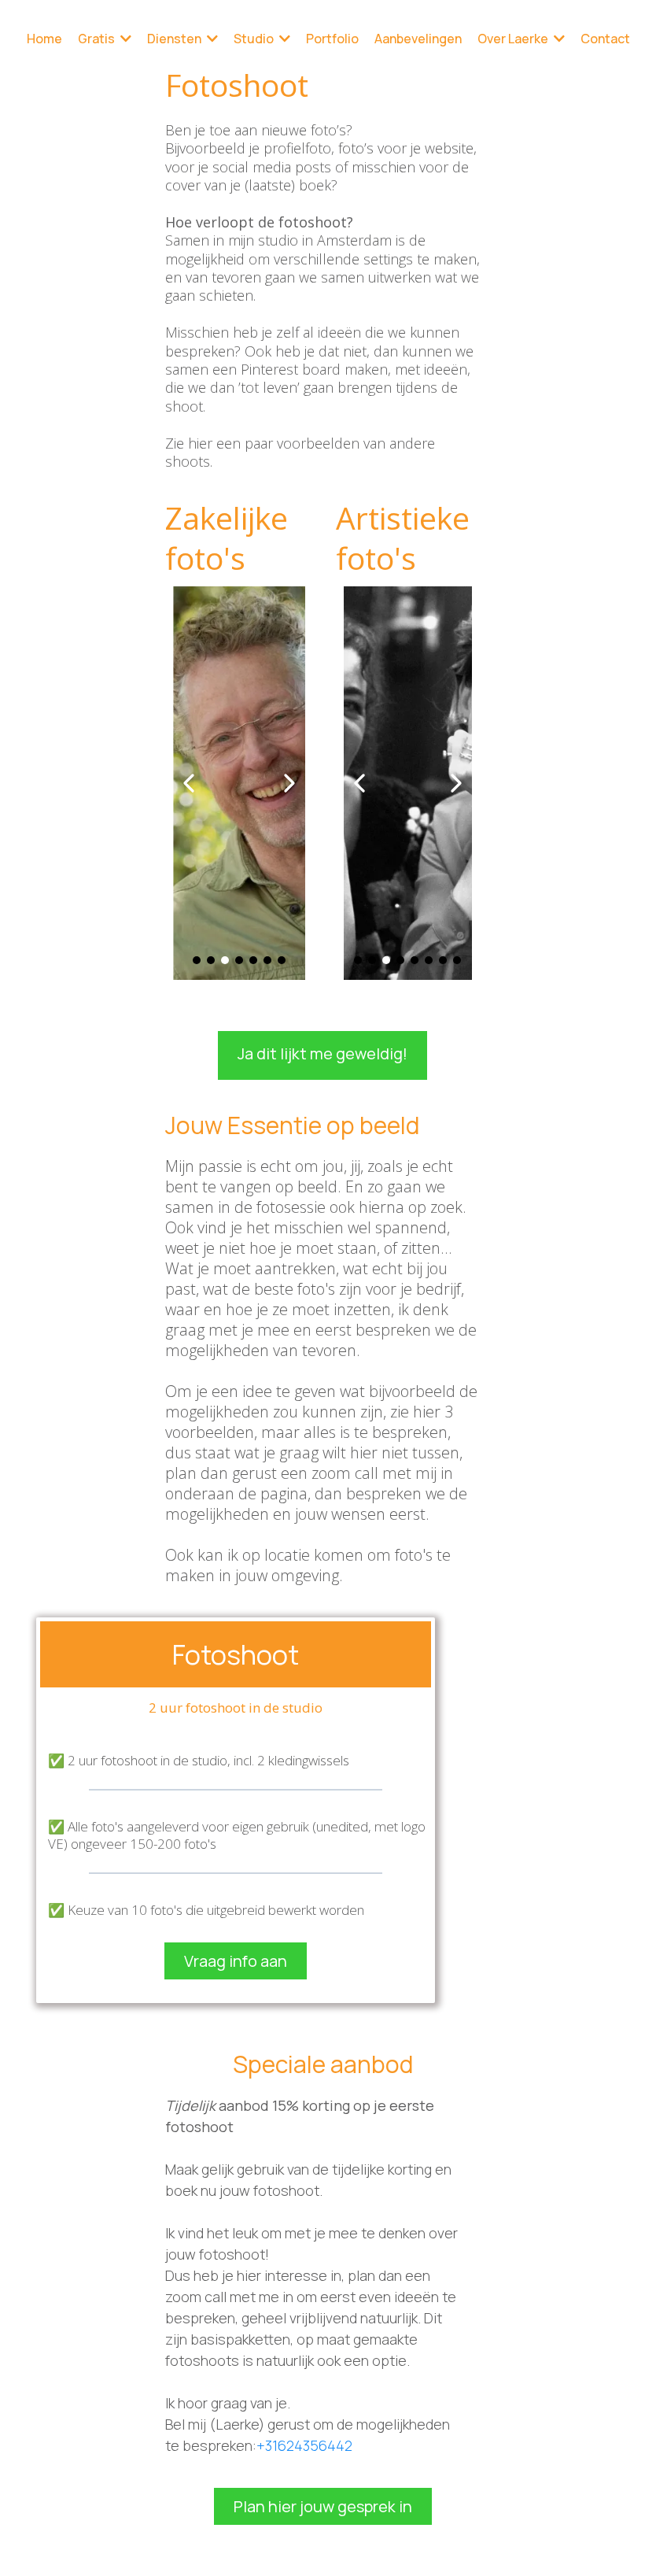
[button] (124, 39)
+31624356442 (304, 2445)
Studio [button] (255, 39)
